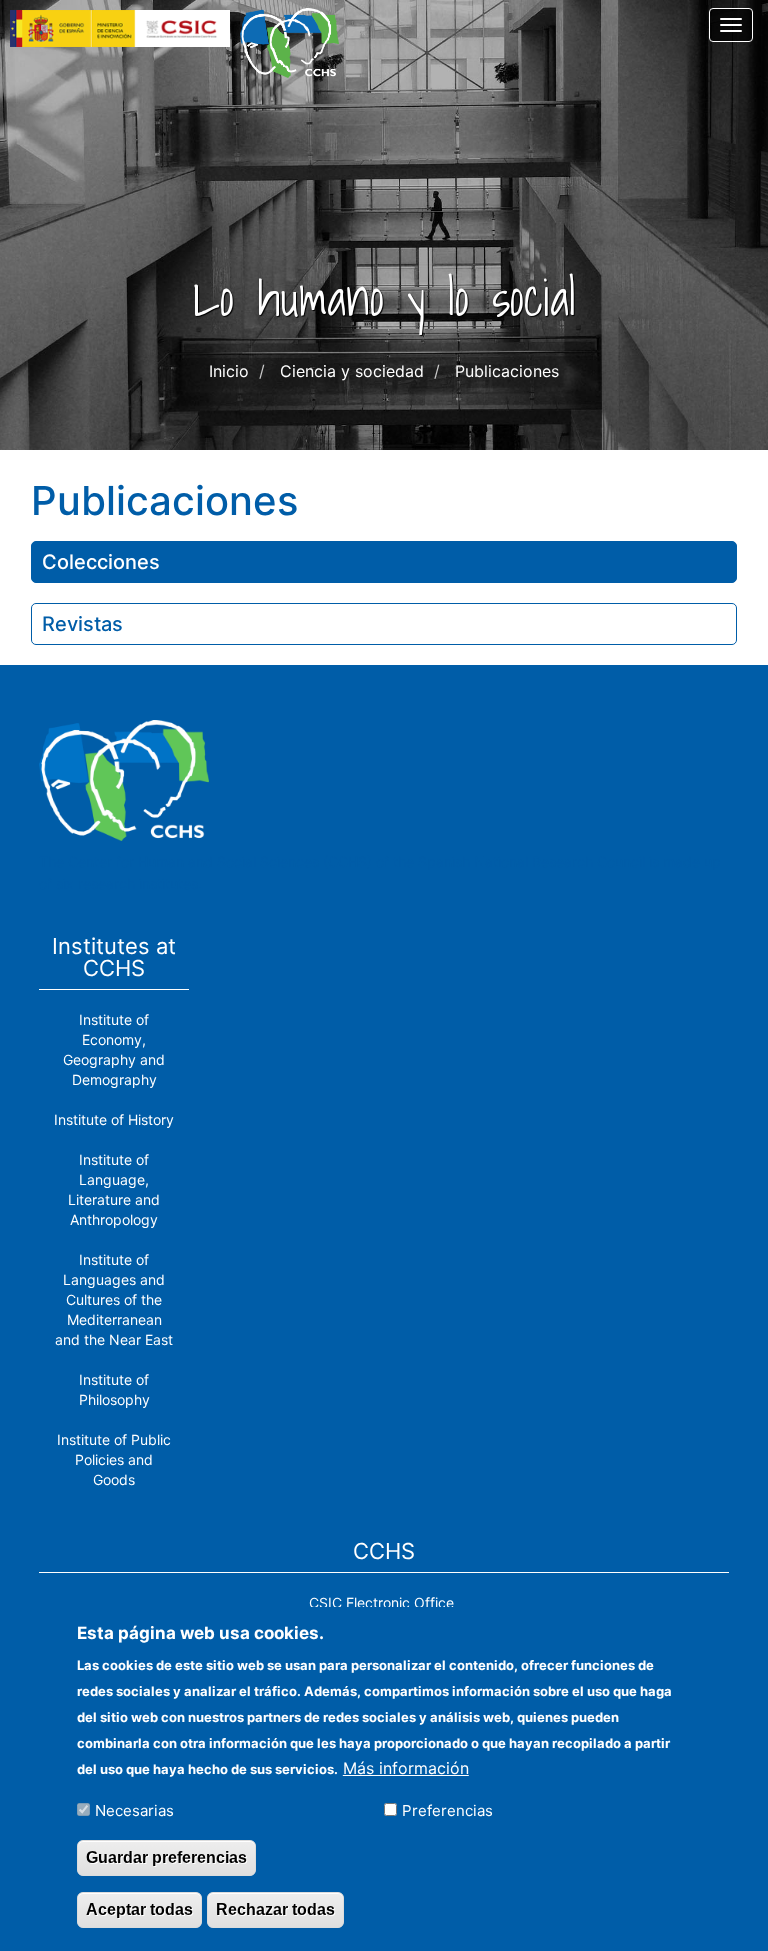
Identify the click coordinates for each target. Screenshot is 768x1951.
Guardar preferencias (166, 1857)
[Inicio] (297, 43)
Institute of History (114, 1119)
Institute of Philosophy (114, 1389)
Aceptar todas (139, 1909)
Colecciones (101, 562)
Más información (406, 1768)
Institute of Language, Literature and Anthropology (114, 1189)
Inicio (229, 371)
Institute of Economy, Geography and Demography (114, 1049)
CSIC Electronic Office (381, 1602)
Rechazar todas (275, 1909)
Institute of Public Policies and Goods (114, 1459)
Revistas (82, 624)
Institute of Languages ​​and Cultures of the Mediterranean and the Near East (114, 1299)
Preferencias (447, 1810)
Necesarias (134, 1810)
